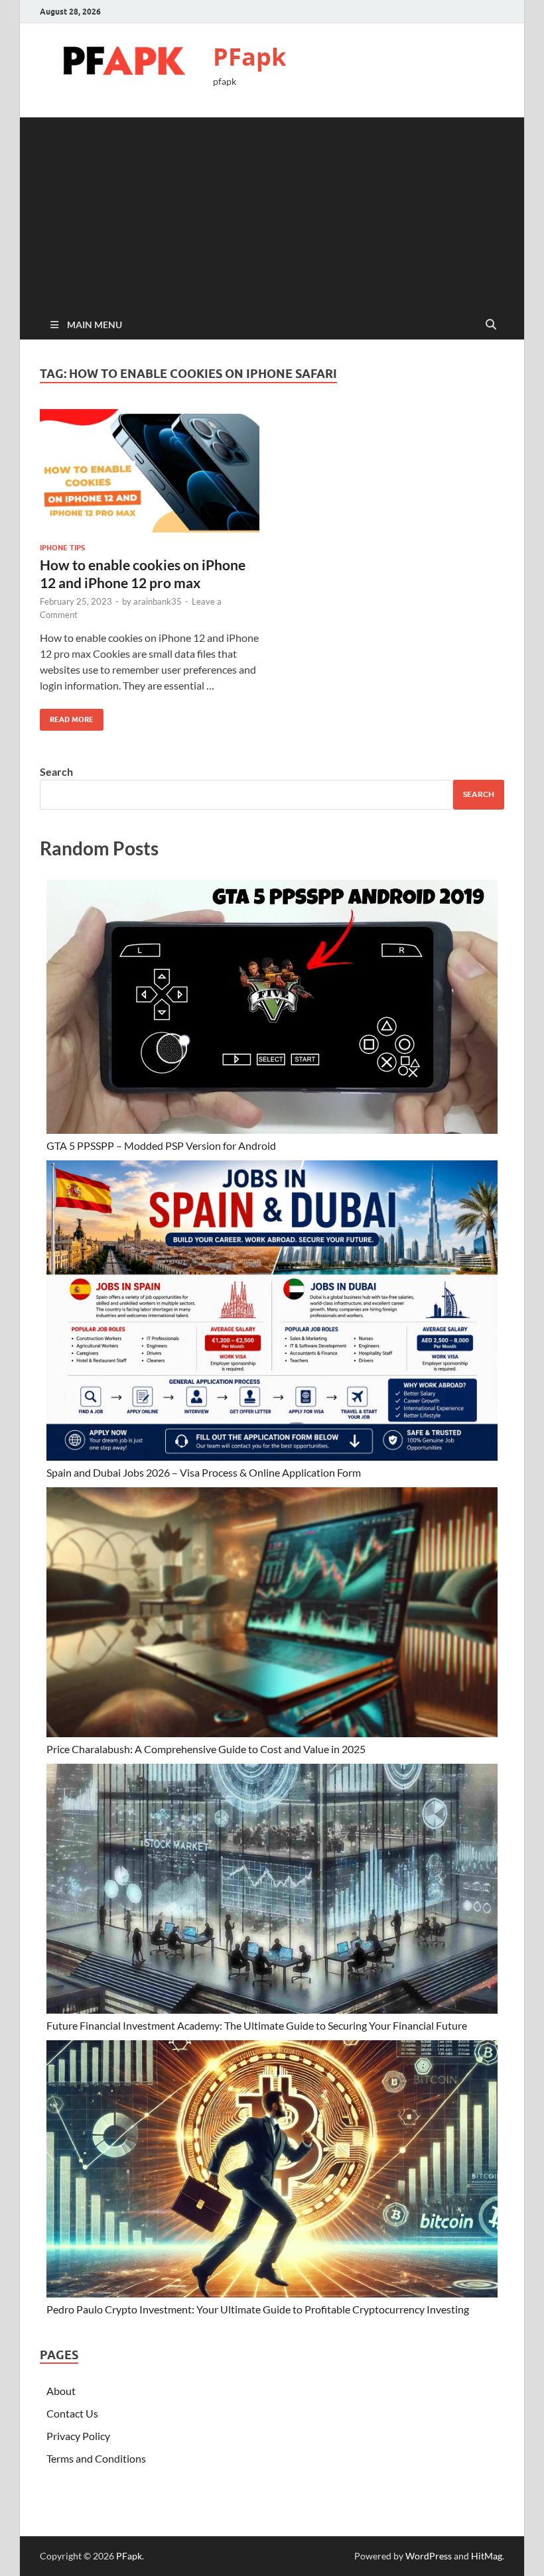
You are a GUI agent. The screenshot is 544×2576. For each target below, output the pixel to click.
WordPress (429, 2556)
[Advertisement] (272, 210)
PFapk (249, 57)
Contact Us (72, 2413)
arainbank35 (158, 601)
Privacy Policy (78, 2436)
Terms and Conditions (96, 2458)
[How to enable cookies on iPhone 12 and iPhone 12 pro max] (150, 471)
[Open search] (491, 325)
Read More (67, 716)
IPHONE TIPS (62, 548)
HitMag (487, 2556)
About (61, 2391)
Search (56, 771)
